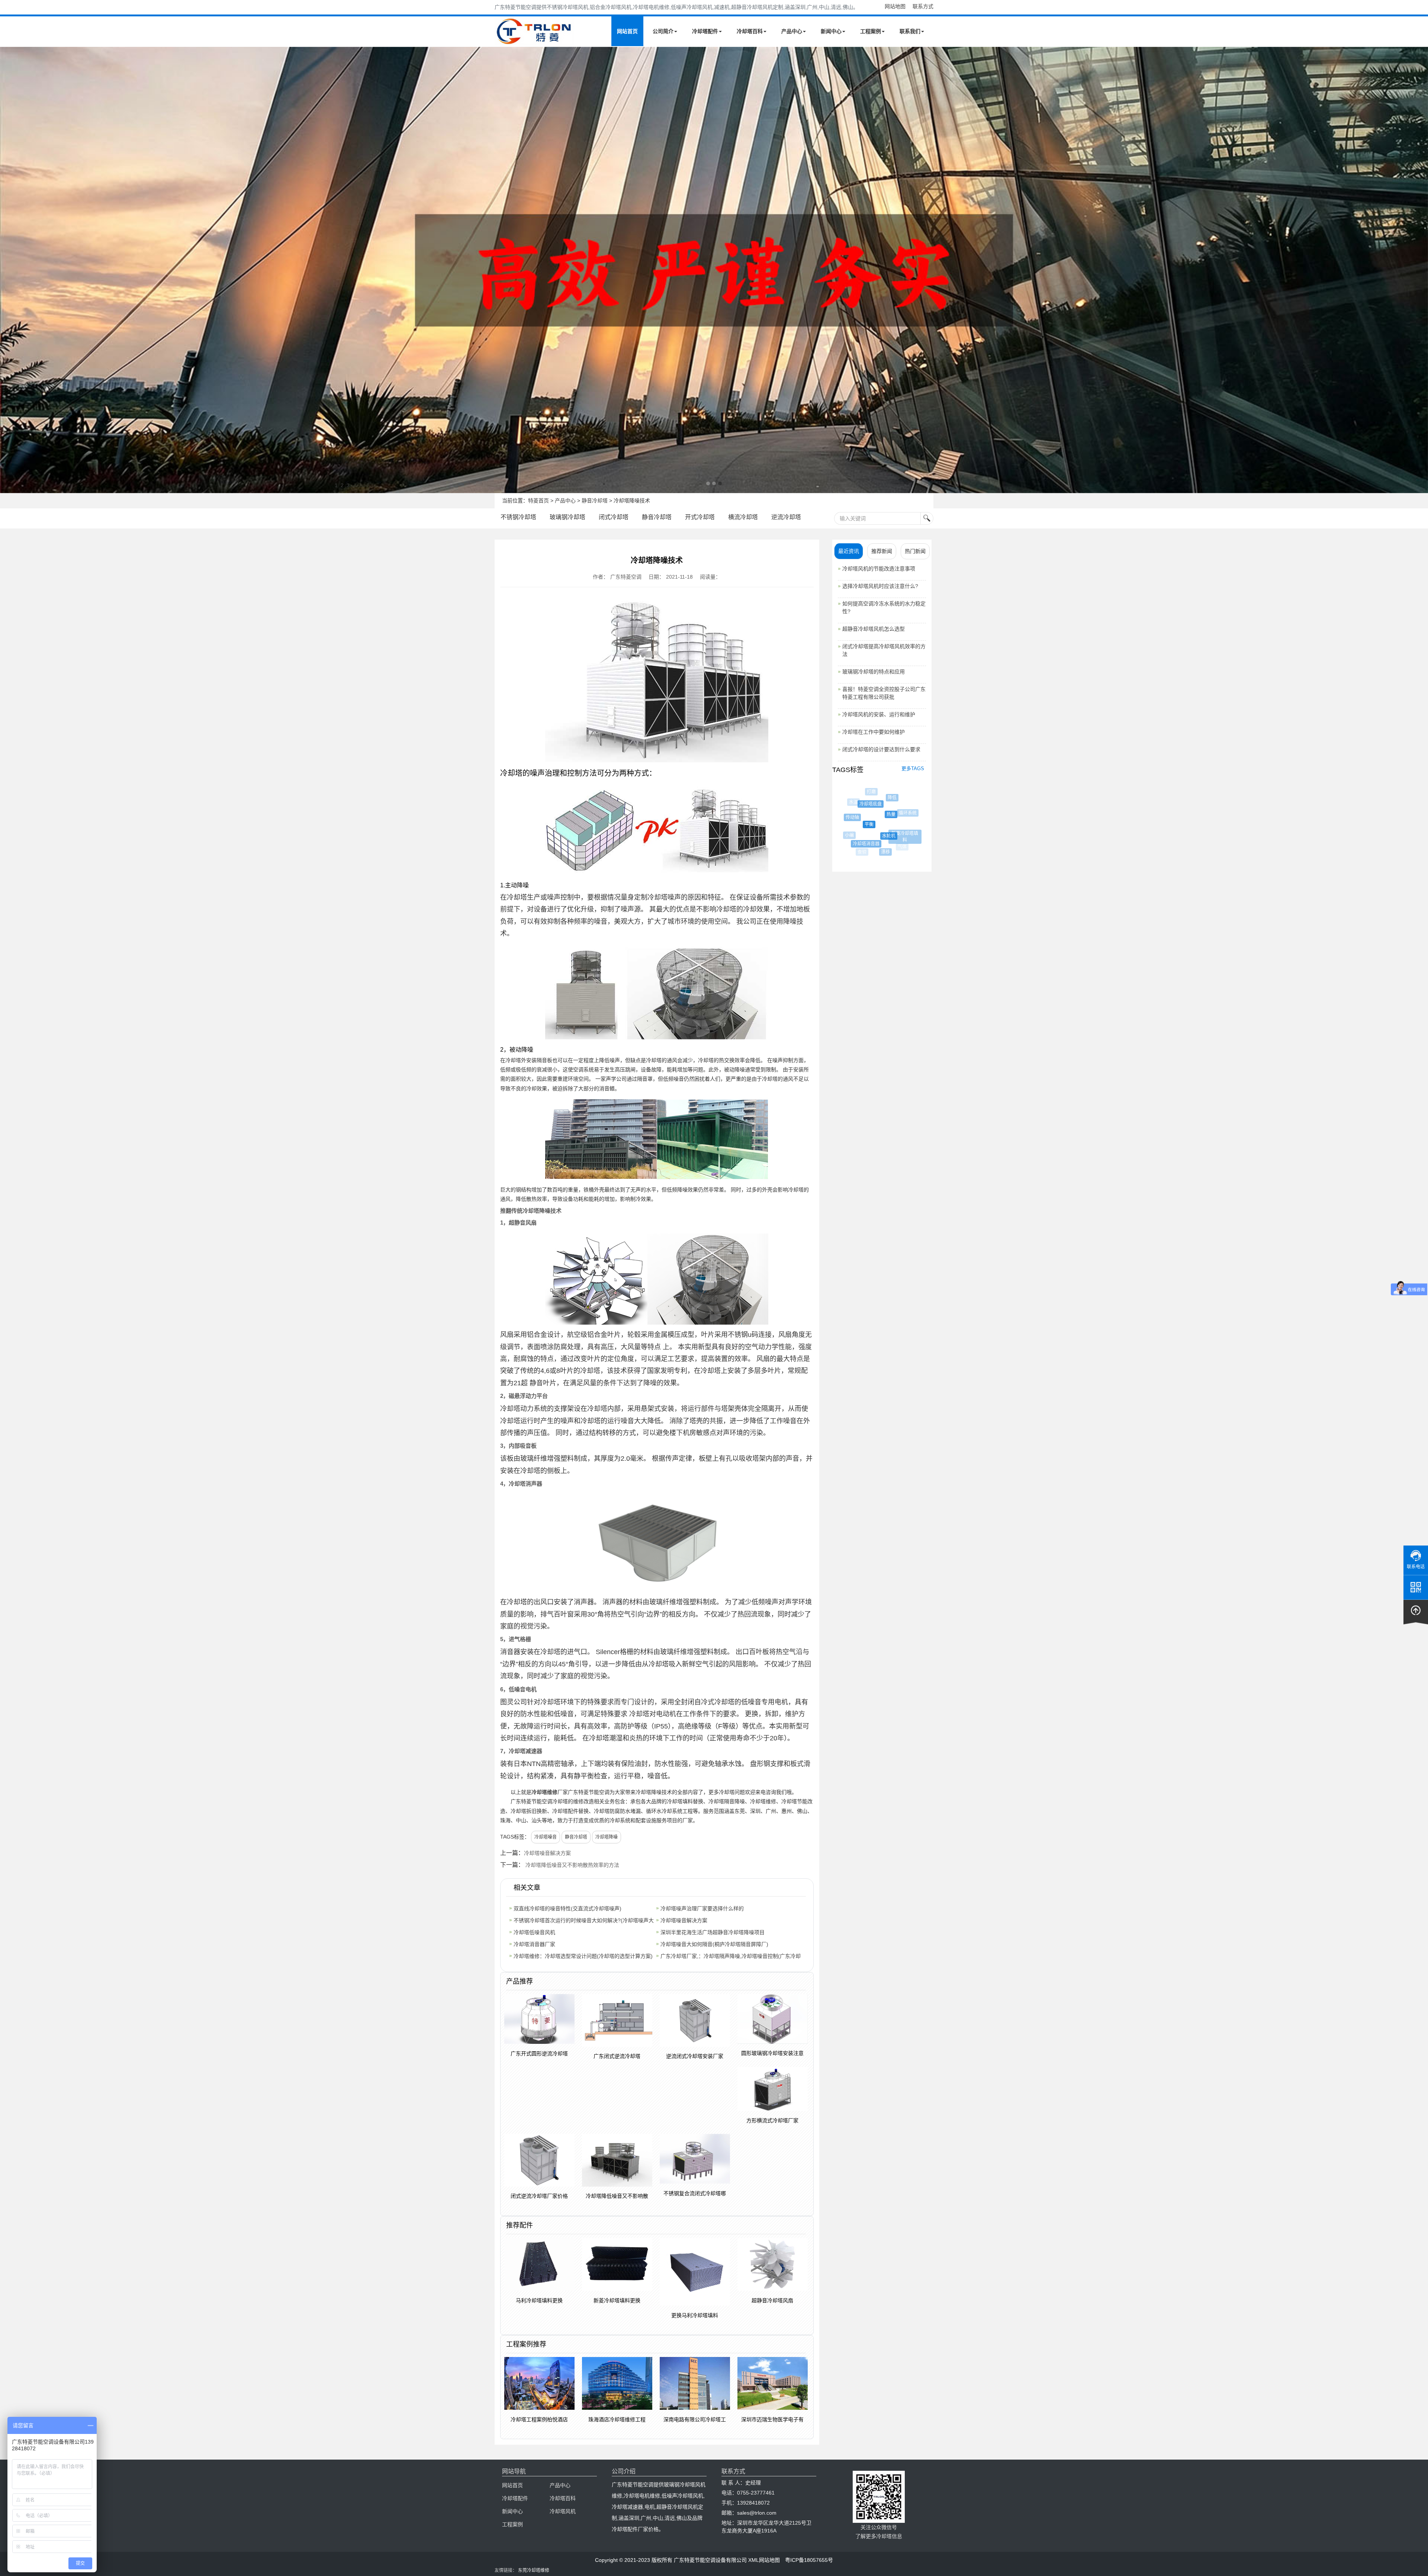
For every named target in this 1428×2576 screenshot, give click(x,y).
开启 (879, 793)
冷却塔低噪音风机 (534, 1932)
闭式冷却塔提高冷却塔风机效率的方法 (884, 650)
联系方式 (923, 6)
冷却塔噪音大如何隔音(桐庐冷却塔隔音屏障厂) (714, 1944)
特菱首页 (538, 501)
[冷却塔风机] (714, 270)
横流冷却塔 (743, 517)
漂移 (862, 852)
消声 (902, 847)
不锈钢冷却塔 (518, 517)
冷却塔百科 (750, 31)
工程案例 (871, 31)
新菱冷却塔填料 (856, 833)
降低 (859, 798)
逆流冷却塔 (786, 517)
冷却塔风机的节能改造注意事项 (879, 569)
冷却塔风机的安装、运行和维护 (879, 714)
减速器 (898, 804)
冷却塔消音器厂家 (534, 1944)
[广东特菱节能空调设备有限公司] (535, 40)
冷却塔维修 (544, 1792)
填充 (881, 828)
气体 (872, 847)
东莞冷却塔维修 (534, 2570)
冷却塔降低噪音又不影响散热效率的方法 (572, 1865)
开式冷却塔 (700, 517)
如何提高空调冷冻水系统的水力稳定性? (884, 607)
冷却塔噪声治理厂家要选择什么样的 (702, 1908)
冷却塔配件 (705, 31)
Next (7, 270)
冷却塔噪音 (546, 1837)
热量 (847, 814)
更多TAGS (913, 768)
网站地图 (895, 6)
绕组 (908, 807)
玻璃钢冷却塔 (567, 517)
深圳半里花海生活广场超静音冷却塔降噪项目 (713, 1932)
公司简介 (663, 31)
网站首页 (627, 31)
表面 (883, 856)
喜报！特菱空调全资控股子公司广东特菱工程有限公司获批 (884, 693)
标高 (911, 828)
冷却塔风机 (563, 2511)
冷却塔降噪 (607, 1837)
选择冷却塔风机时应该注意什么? (880, 586)
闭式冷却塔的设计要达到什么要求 (881, 749)
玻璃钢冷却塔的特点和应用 (874, 672)
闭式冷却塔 (614, 517)
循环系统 (860, 813)
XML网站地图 (764, 2560)
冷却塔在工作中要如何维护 (874, 732)
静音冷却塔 (595, 501)
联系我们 (910, 31)
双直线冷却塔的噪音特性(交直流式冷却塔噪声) (567, 1908)
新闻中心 (831, 31)
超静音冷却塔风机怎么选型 (874, 629)
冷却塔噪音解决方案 (547, 1853)
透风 (904, 824)
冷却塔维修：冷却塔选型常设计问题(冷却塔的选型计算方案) (583, 1956)
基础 (893, 842)
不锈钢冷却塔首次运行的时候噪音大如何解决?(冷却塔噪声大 (584, 1920)
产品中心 (792, 31)
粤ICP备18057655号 (809, 2560)
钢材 (879, 810)
